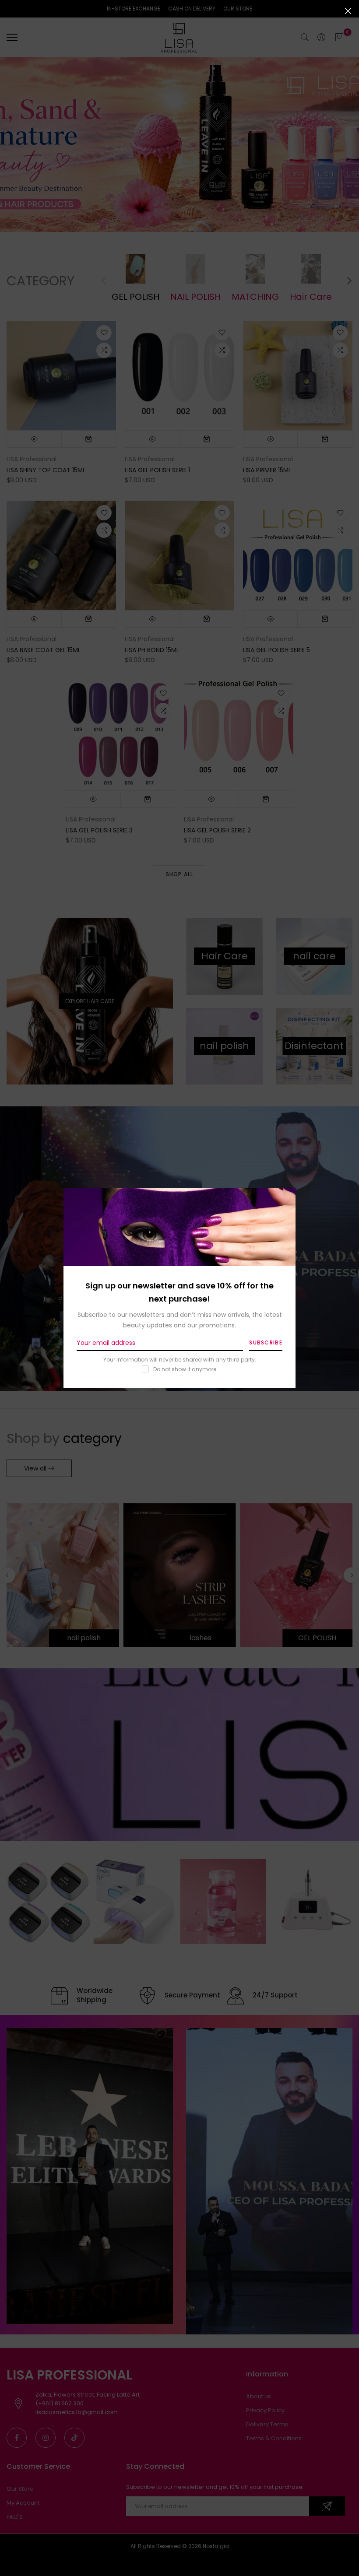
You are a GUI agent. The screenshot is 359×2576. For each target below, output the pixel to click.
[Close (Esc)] (348, 11)
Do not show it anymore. (185, 1369)
